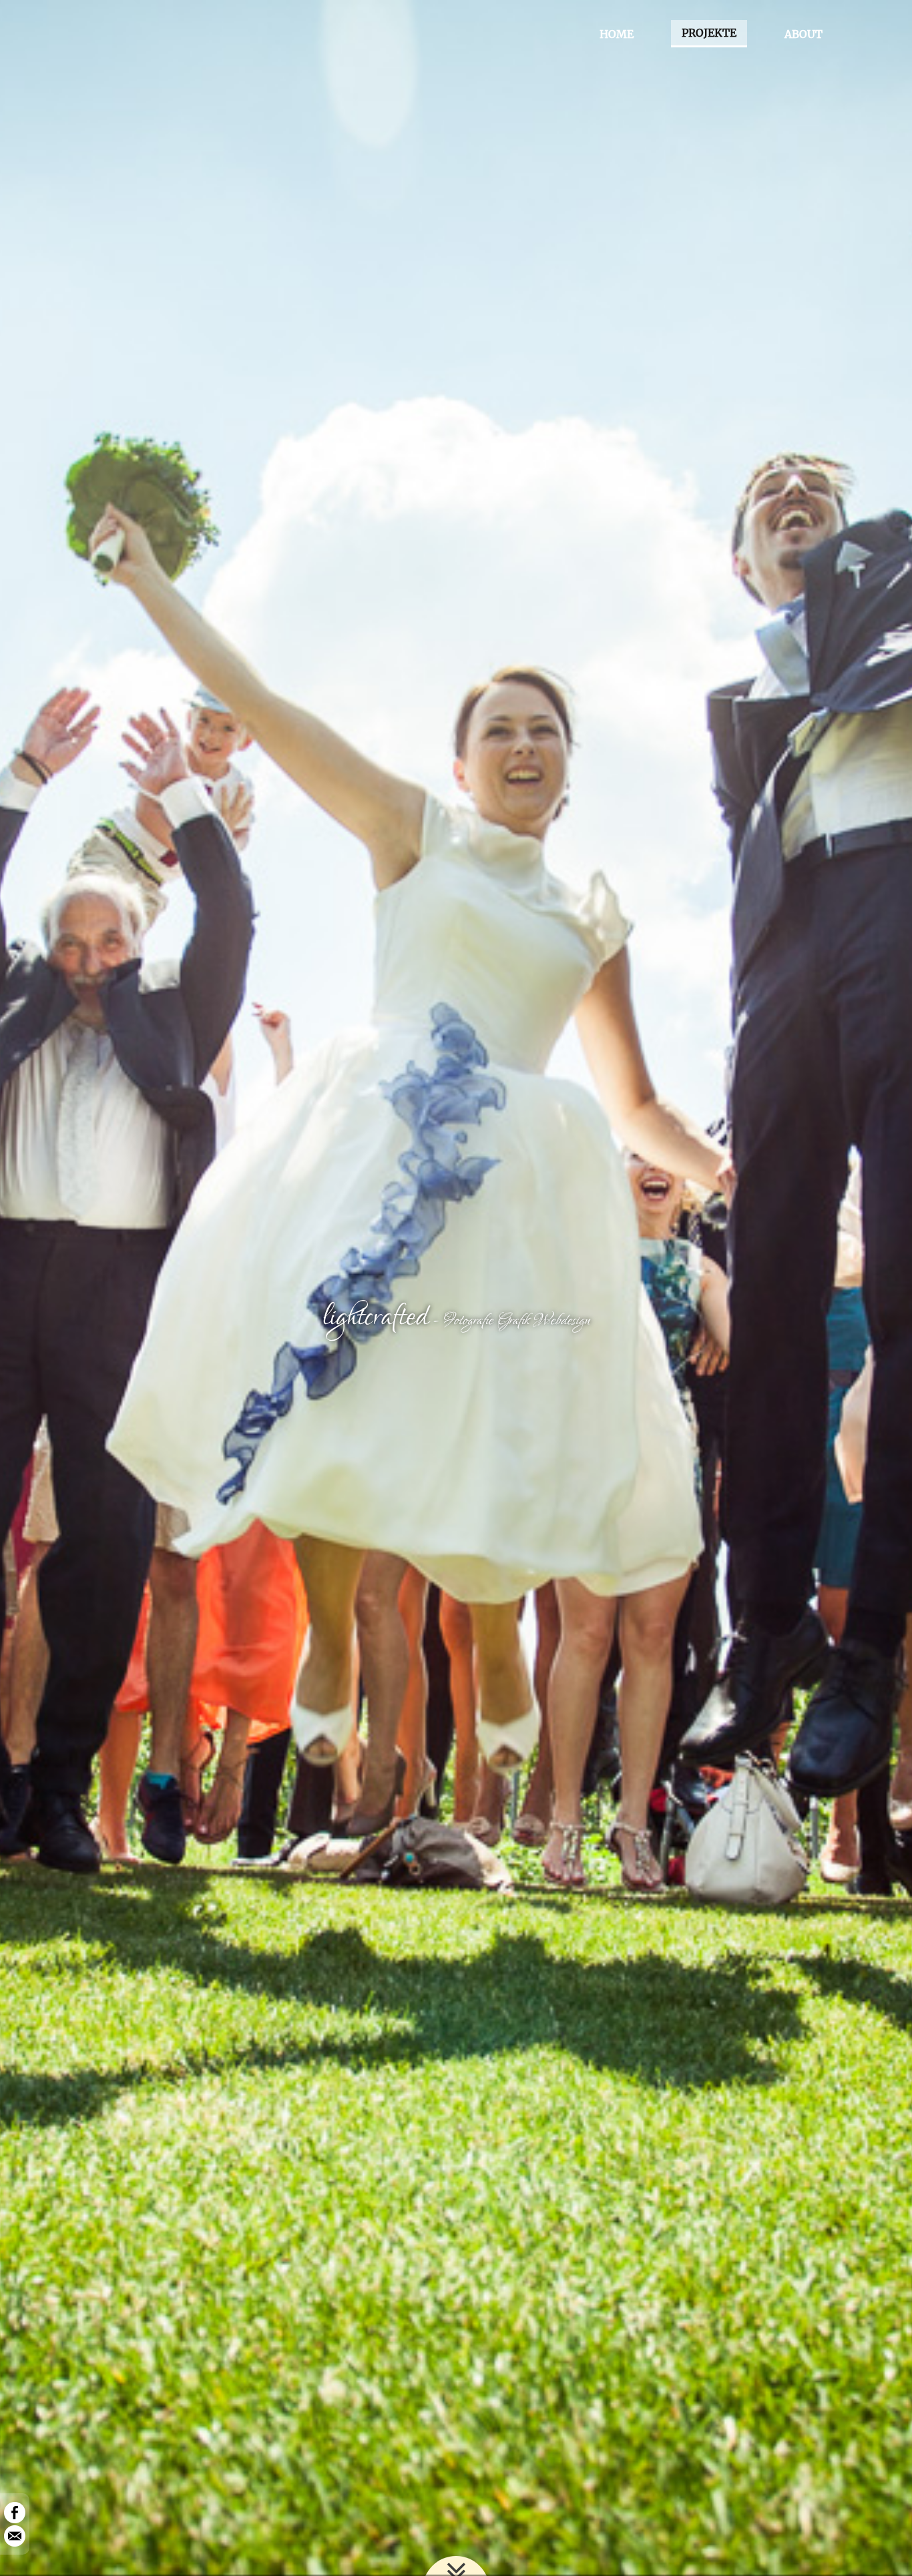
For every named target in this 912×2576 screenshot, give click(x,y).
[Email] (15, 2535)
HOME (617, 34)
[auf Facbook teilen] (15, 2512)
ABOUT (804, 34)
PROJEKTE (709, 33)
